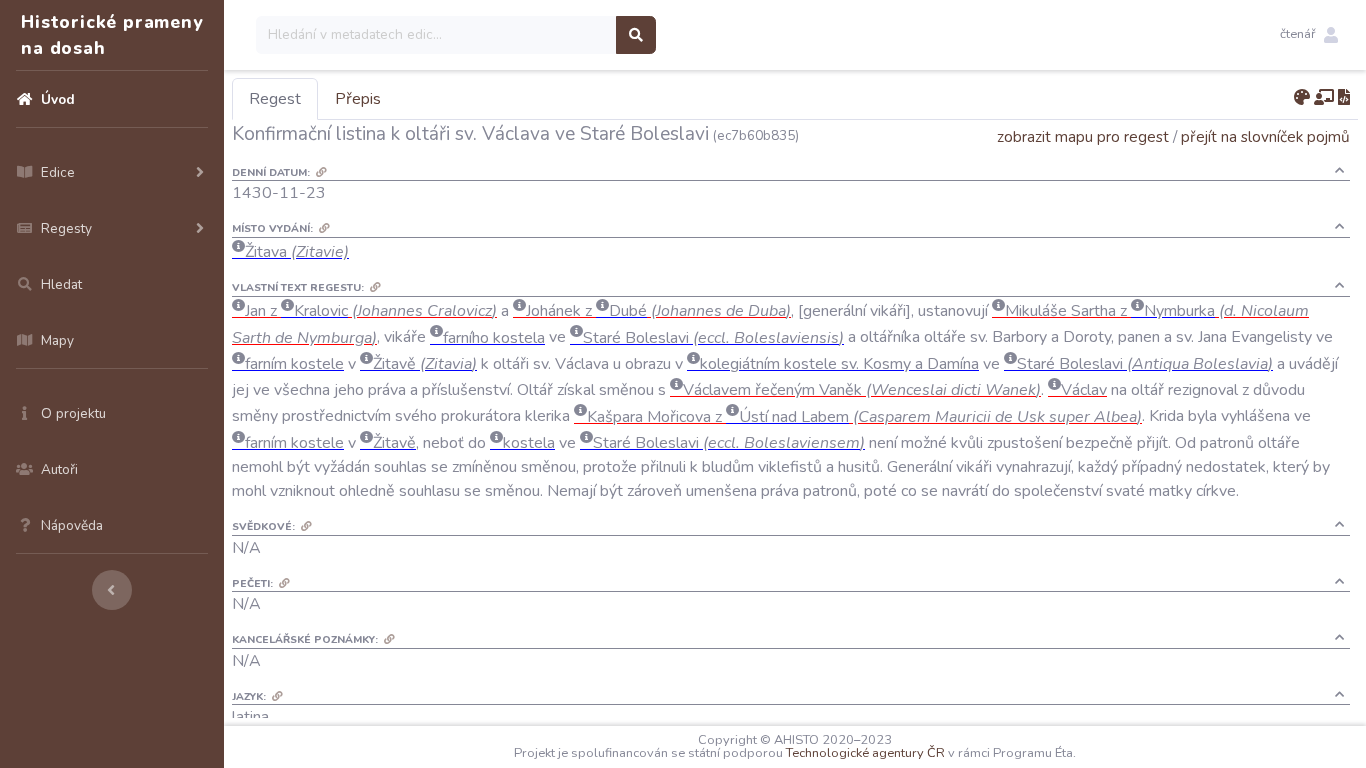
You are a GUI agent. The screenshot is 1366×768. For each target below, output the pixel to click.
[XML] (1344, 98)
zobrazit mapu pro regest (1083, 136)
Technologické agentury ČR (865, 753)
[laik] (1324, 98)
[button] (1309, 35)
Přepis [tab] (358, 99)
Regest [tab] (275, 99)
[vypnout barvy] (1302, 98)
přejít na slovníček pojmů (1265, 136)
